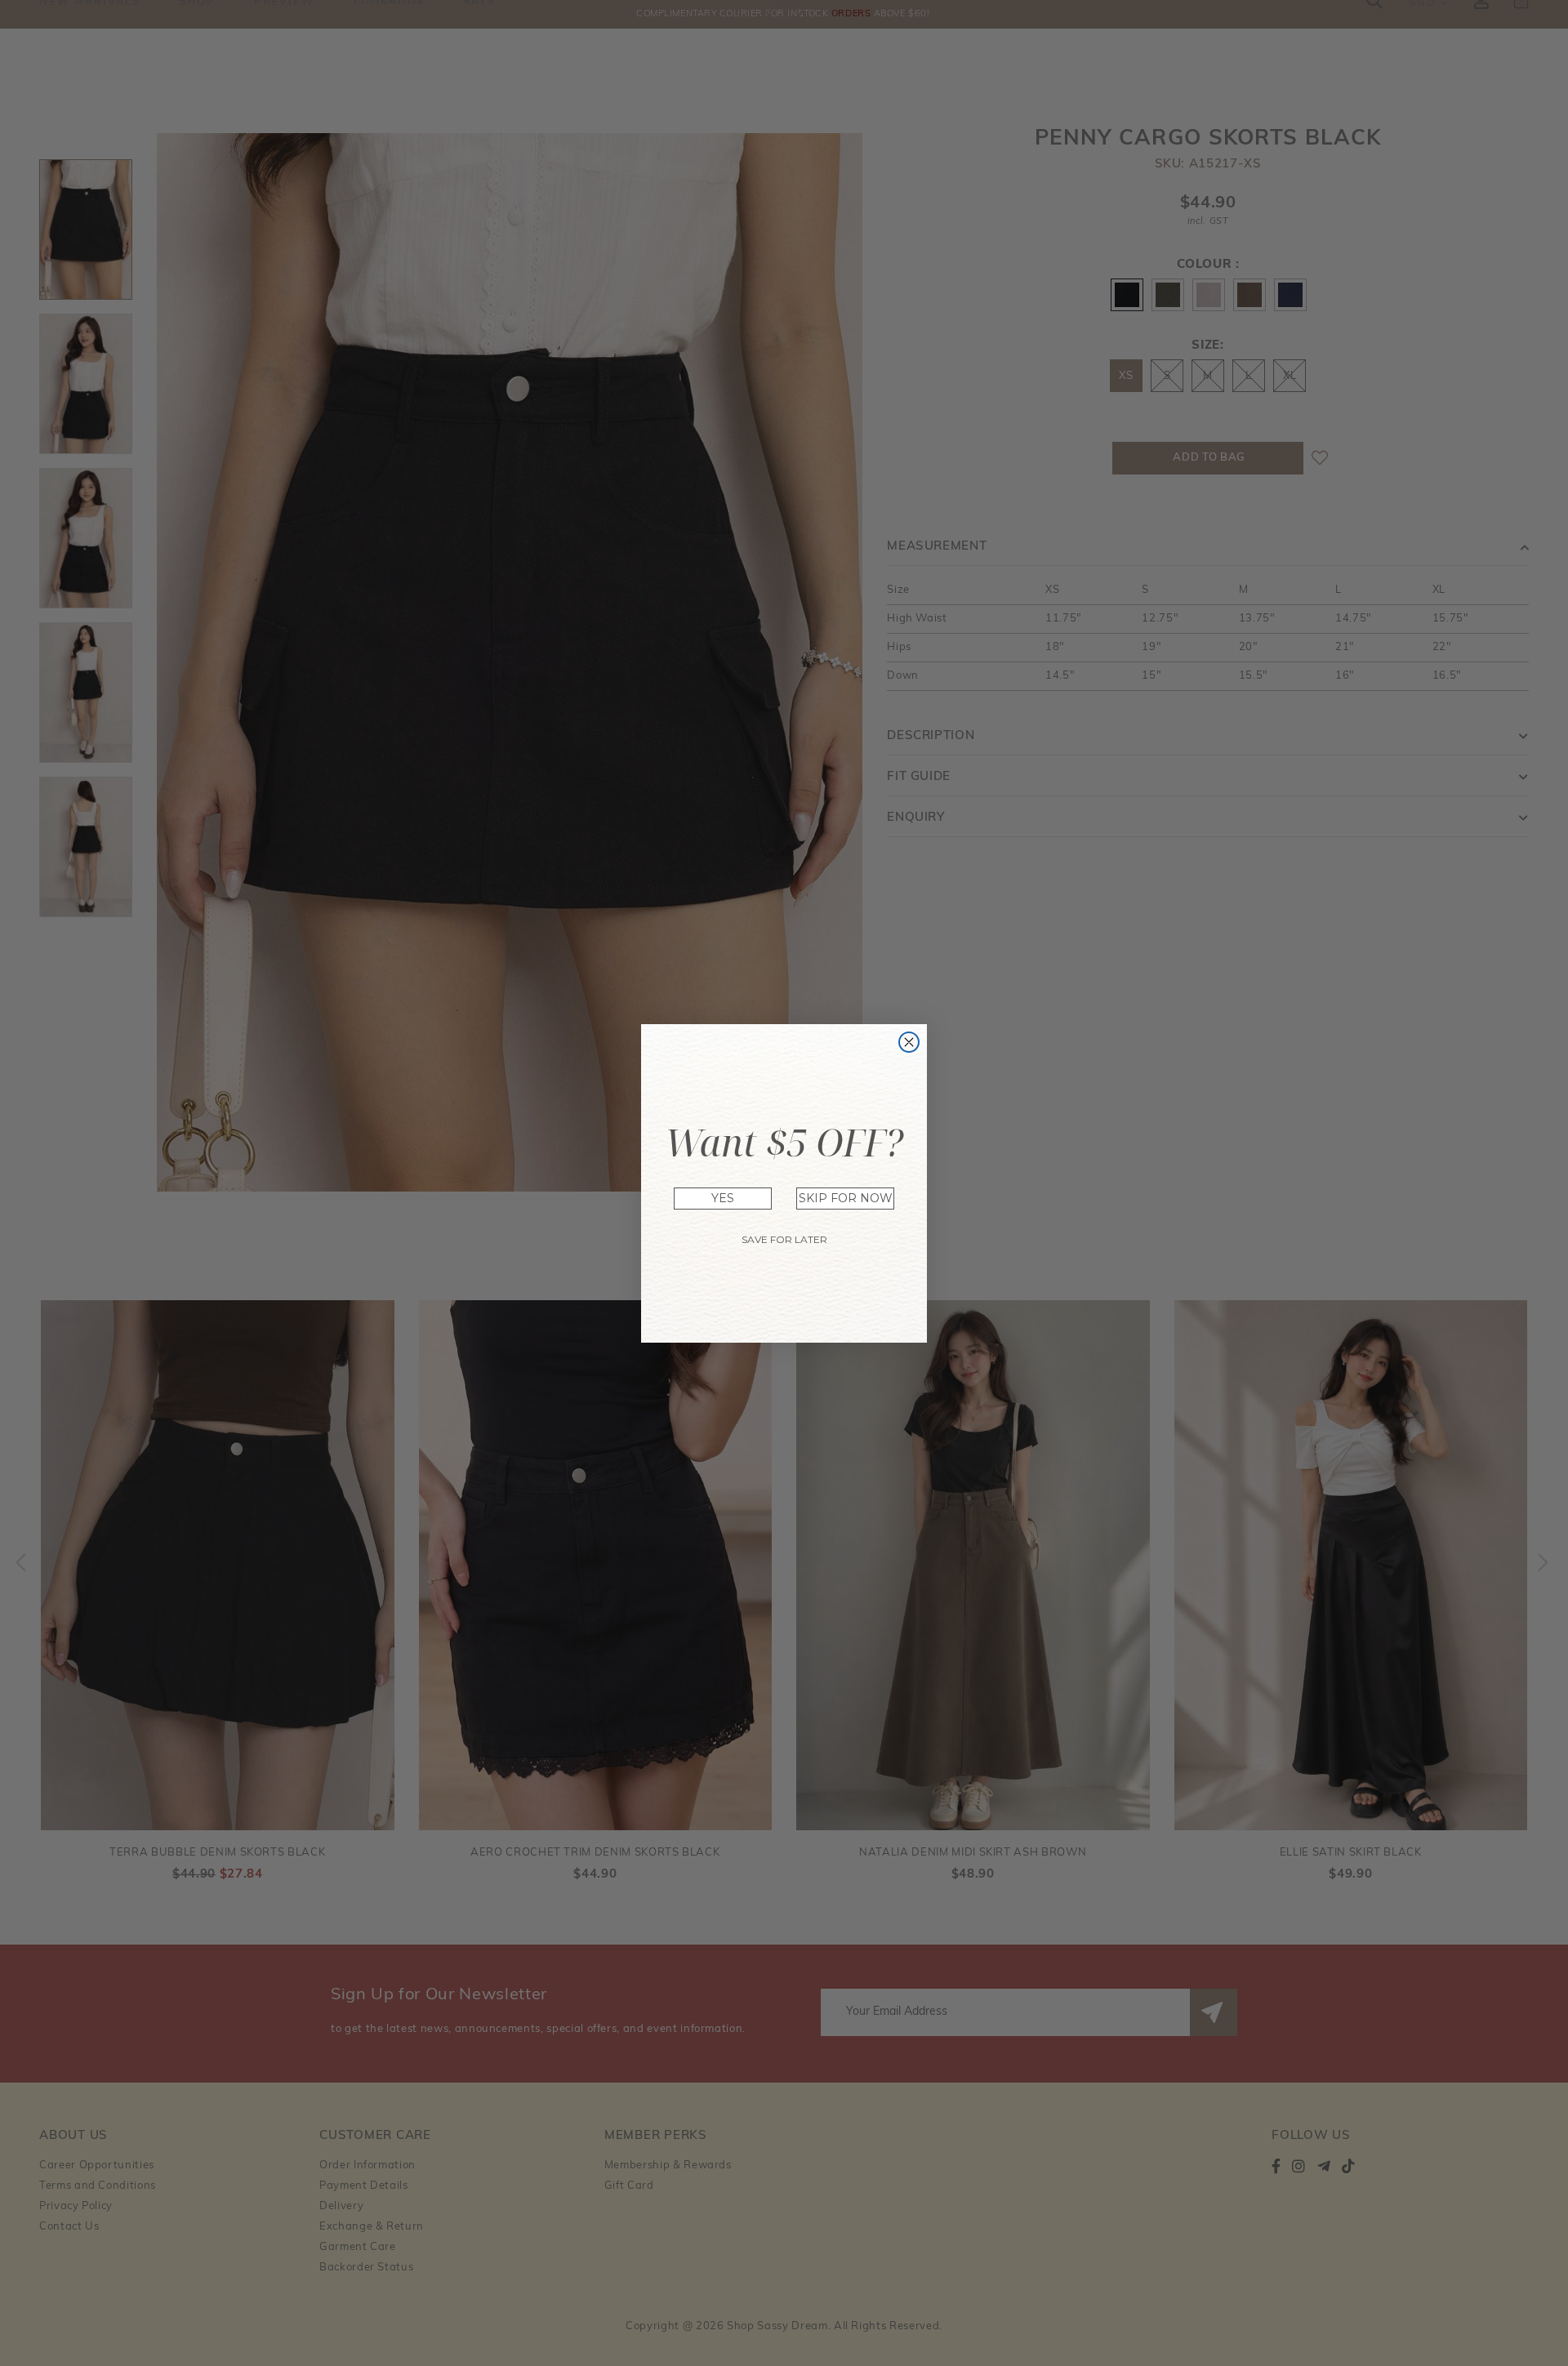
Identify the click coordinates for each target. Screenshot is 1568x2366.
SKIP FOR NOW (846, 1198)
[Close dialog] (909, 1042)
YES (723, 1198)
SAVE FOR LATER (784, 1239)
